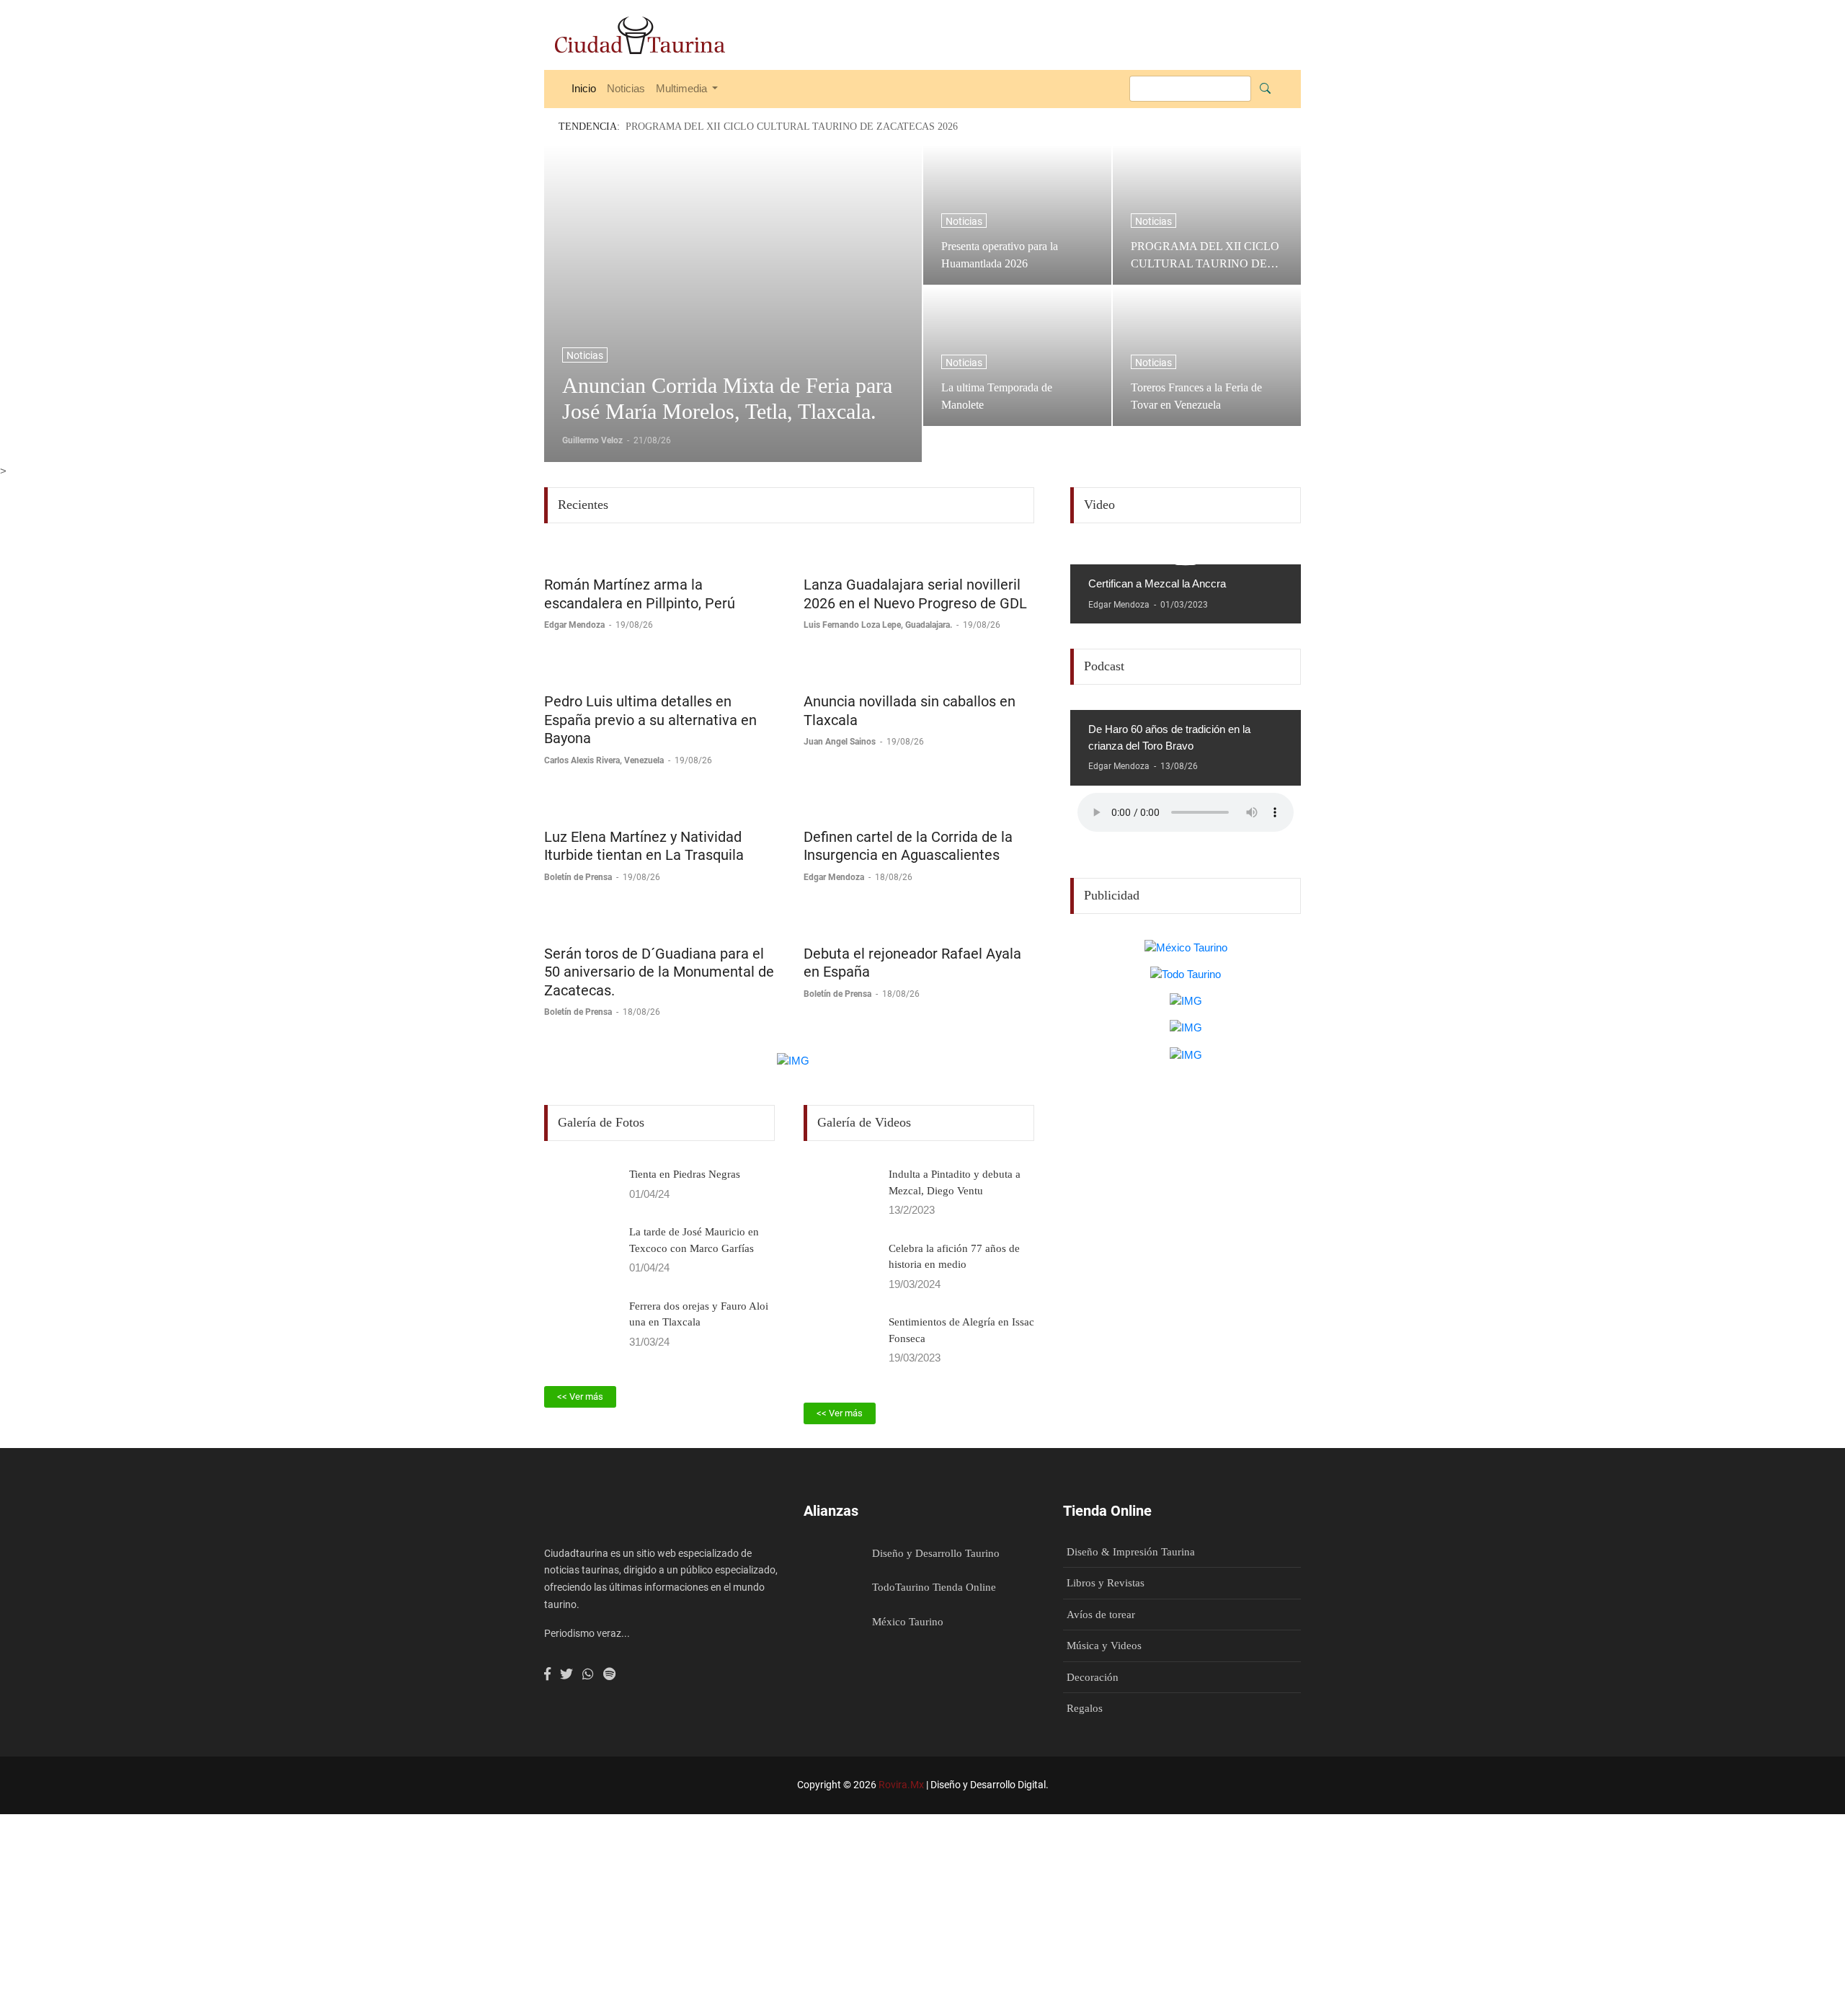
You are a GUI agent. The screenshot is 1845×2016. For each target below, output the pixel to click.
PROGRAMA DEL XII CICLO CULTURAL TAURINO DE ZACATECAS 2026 (1205, 255)
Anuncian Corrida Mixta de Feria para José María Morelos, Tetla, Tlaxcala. (727, 398)
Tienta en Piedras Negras (685, 1174)
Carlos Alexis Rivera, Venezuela (605, 760)
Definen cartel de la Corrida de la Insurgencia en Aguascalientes (908, 846)
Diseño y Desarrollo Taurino (936, 1553)
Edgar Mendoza (575, 625)
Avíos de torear (1101, 1615)
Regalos (1085, 1708)
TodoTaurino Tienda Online (934, 1587)
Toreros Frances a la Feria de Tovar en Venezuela (1196, 396)
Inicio (584, 88)
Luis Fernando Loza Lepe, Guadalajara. (879, 625)
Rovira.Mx (901, 1785)
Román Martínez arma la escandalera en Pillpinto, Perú (640, 594)
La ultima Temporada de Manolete (997, 396)
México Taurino (908, 1622)
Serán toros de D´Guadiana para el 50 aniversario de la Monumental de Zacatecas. (659, 972)
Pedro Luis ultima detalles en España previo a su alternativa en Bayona (650, 720)
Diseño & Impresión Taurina (1131, 1552)
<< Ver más (580, 1396)
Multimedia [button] (683, 88)
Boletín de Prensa (579, 877)
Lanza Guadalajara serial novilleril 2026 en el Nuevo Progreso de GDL (915, 594)
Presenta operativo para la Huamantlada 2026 (1000, 255)
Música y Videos (1104, 1646)
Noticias (626, 88)
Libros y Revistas (1106, 1583)
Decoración (1093, 1677)
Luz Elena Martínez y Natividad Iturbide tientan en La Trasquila (644, 846)
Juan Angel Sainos (841, 742)
